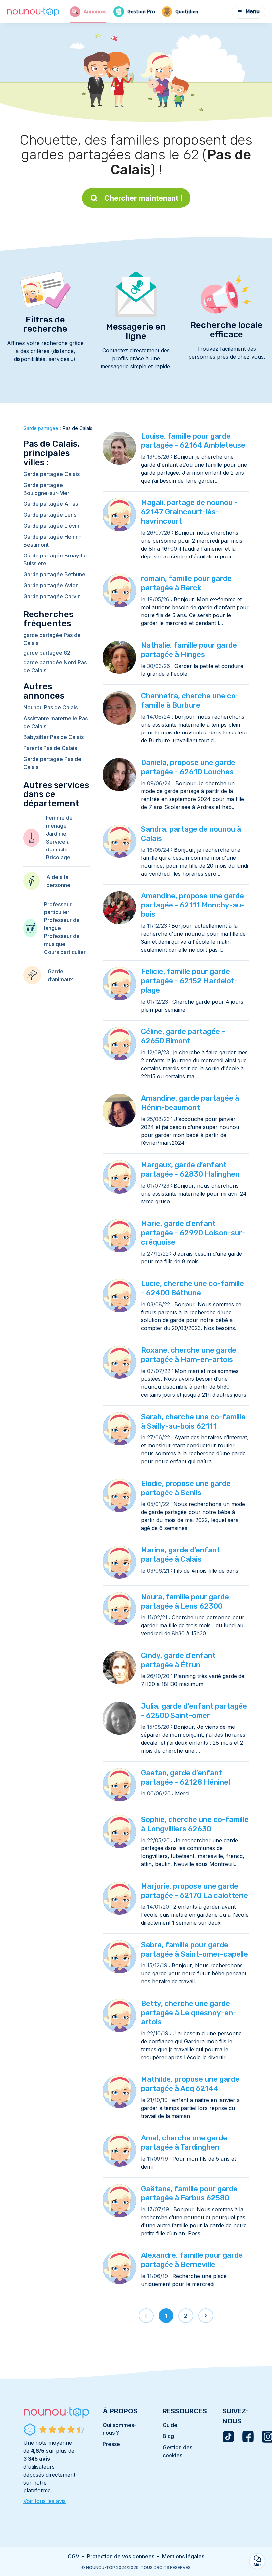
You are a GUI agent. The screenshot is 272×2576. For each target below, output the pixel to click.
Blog (168, 2436)
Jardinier (57, 834)
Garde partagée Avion (51, 585)
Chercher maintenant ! (143, 198)
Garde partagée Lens (50, 515)
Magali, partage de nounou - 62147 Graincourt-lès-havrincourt (189, 512)
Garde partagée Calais (51, 474)
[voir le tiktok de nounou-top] (228, 2437)
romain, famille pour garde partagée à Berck (186, 583)
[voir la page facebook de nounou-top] (248, 2437)
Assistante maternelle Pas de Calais (55, 722)
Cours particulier (65, 952)
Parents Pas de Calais (50, 748)
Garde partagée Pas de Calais (52, 763)
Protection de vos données (121, 2556)
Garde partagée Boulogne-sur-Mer (46, 489)
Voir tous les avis (44, 2501)
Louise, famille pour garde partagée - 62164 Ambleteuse (193, 441)
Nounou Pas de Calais (50, 707)
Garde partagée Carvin (52, 596)
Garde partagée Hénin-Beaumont (52, 541)
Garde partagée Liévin (51, 526)
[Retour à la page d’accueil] (33, 12)
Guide (170, 2425)
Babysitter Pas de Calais (53, 737)
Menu (253, 11)
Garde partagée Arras (51, 504)
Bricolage (58, 857)
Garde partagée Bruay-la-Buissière (55, 559)
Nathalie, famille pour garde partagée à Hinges (189, 650)
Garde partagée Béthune (54, 574)
